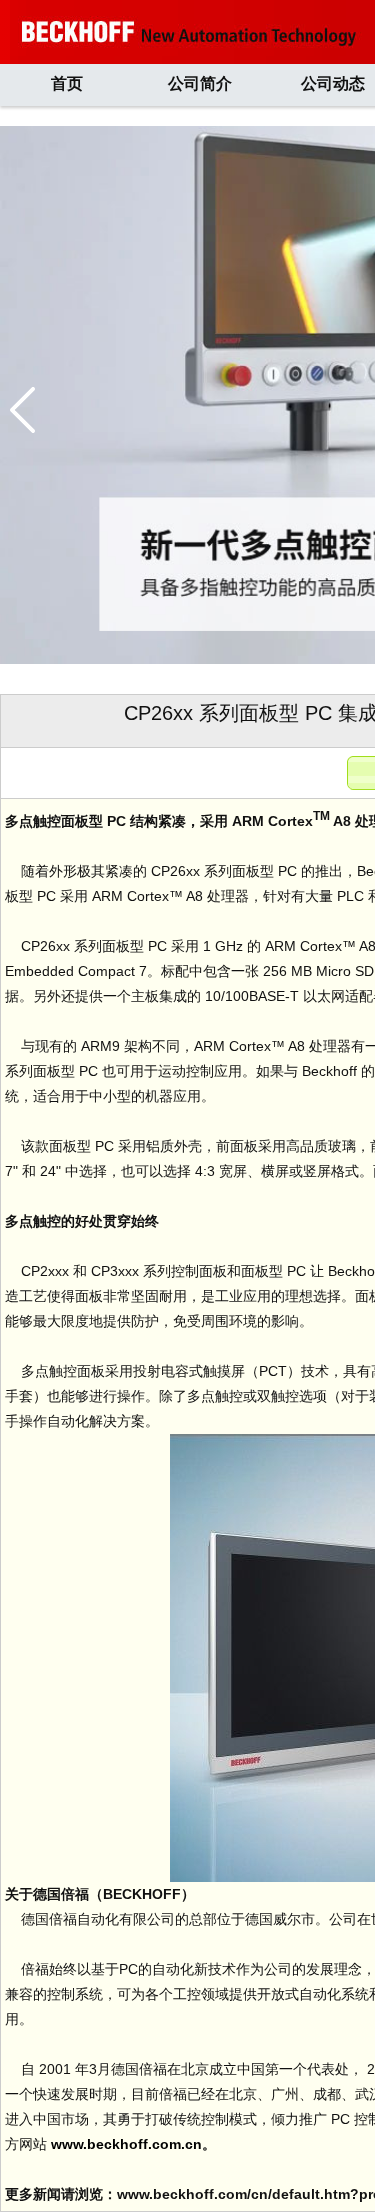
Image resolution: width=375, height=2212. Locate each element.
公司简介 (200, 83)
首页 (67, 83)
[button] (22, 410)
